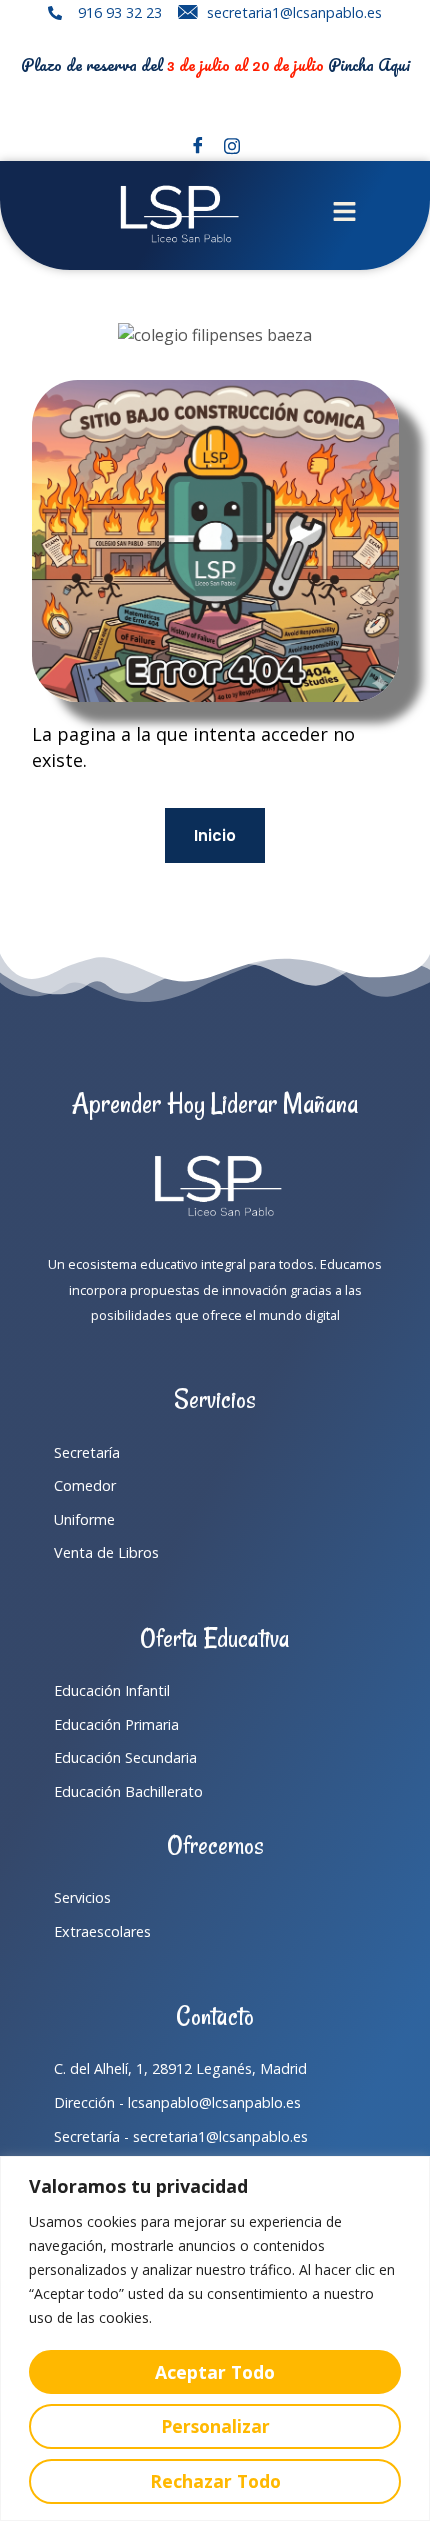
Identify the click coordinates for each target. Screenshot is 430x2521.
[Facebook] (198, 146)
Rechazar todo (215, 2481)
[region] (215, 2338)
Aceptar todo (215, 2372)
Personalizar (215, 2426)
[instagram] (232, 146)
